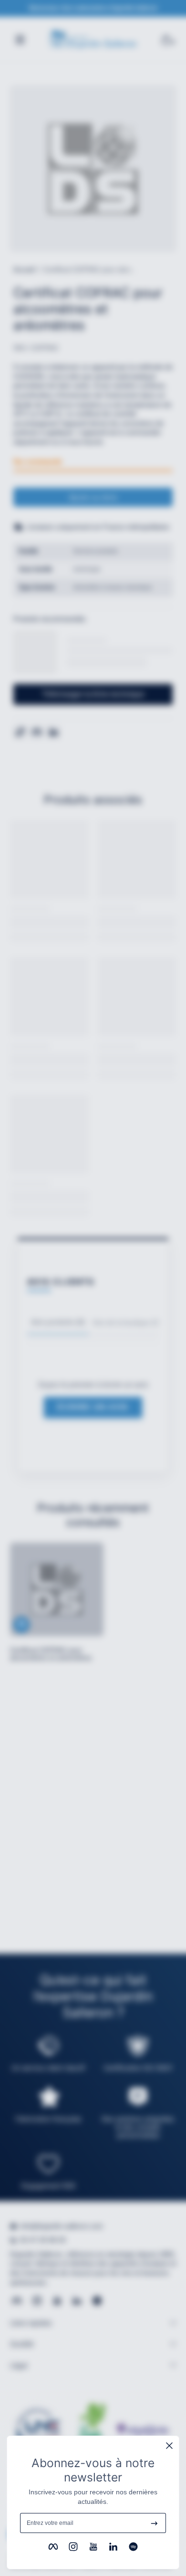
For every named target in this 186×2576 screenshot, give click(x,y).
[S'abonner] (154, 2523)
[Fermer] (169, 2446)
